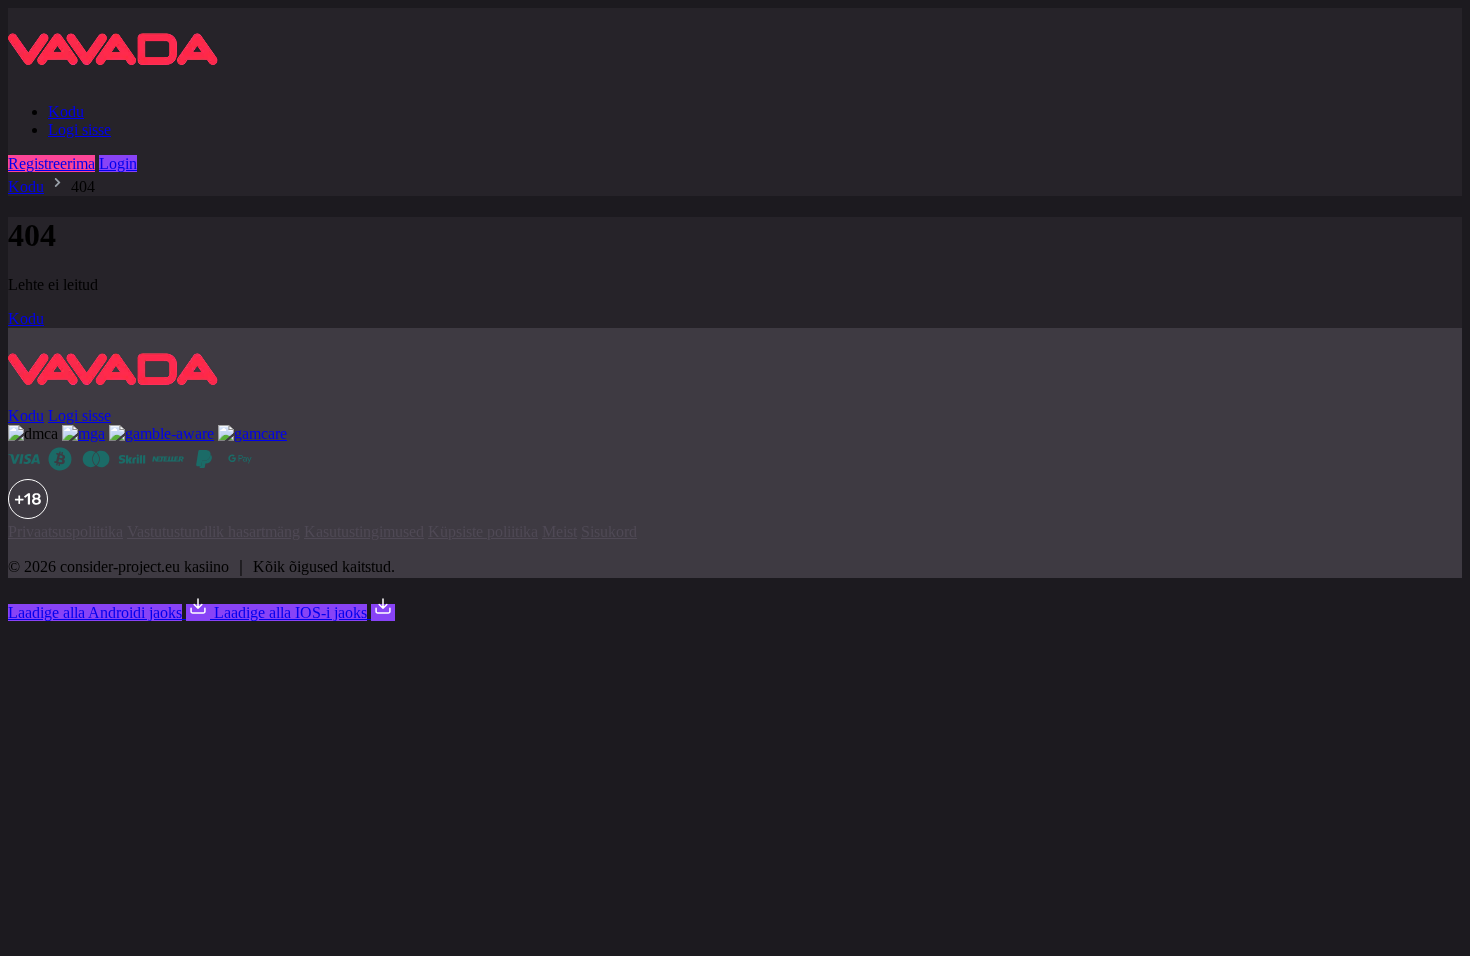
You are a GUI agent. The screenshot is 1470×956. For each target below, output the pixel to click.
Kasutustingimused (364, 531)
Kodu (66, 111)
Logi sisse (79, 129)
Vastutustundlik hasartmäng (213, 531)
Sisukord (609, 531)
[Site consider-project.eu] (121, 77)
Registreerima (51, 163)
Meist (559, 531)
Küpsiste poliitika (483, 531)
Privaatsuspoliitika (65, 531)
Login (118, 163)
